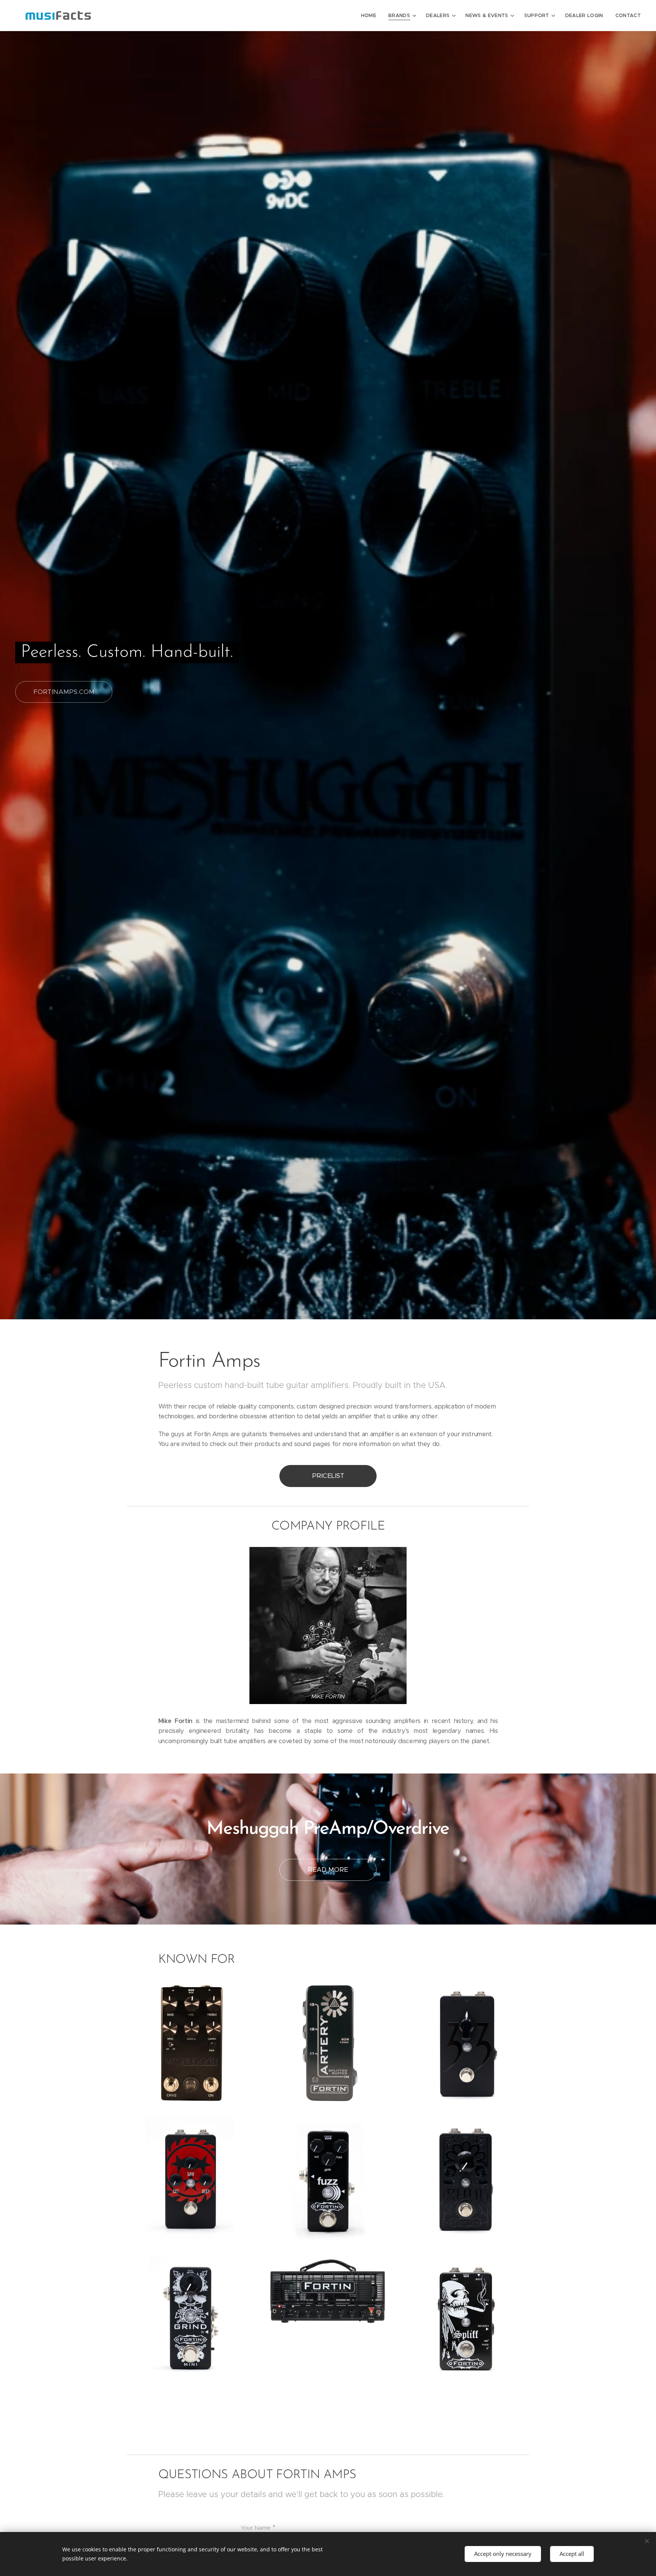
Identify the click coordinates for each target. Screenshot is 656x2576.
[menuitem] (371, 16)
